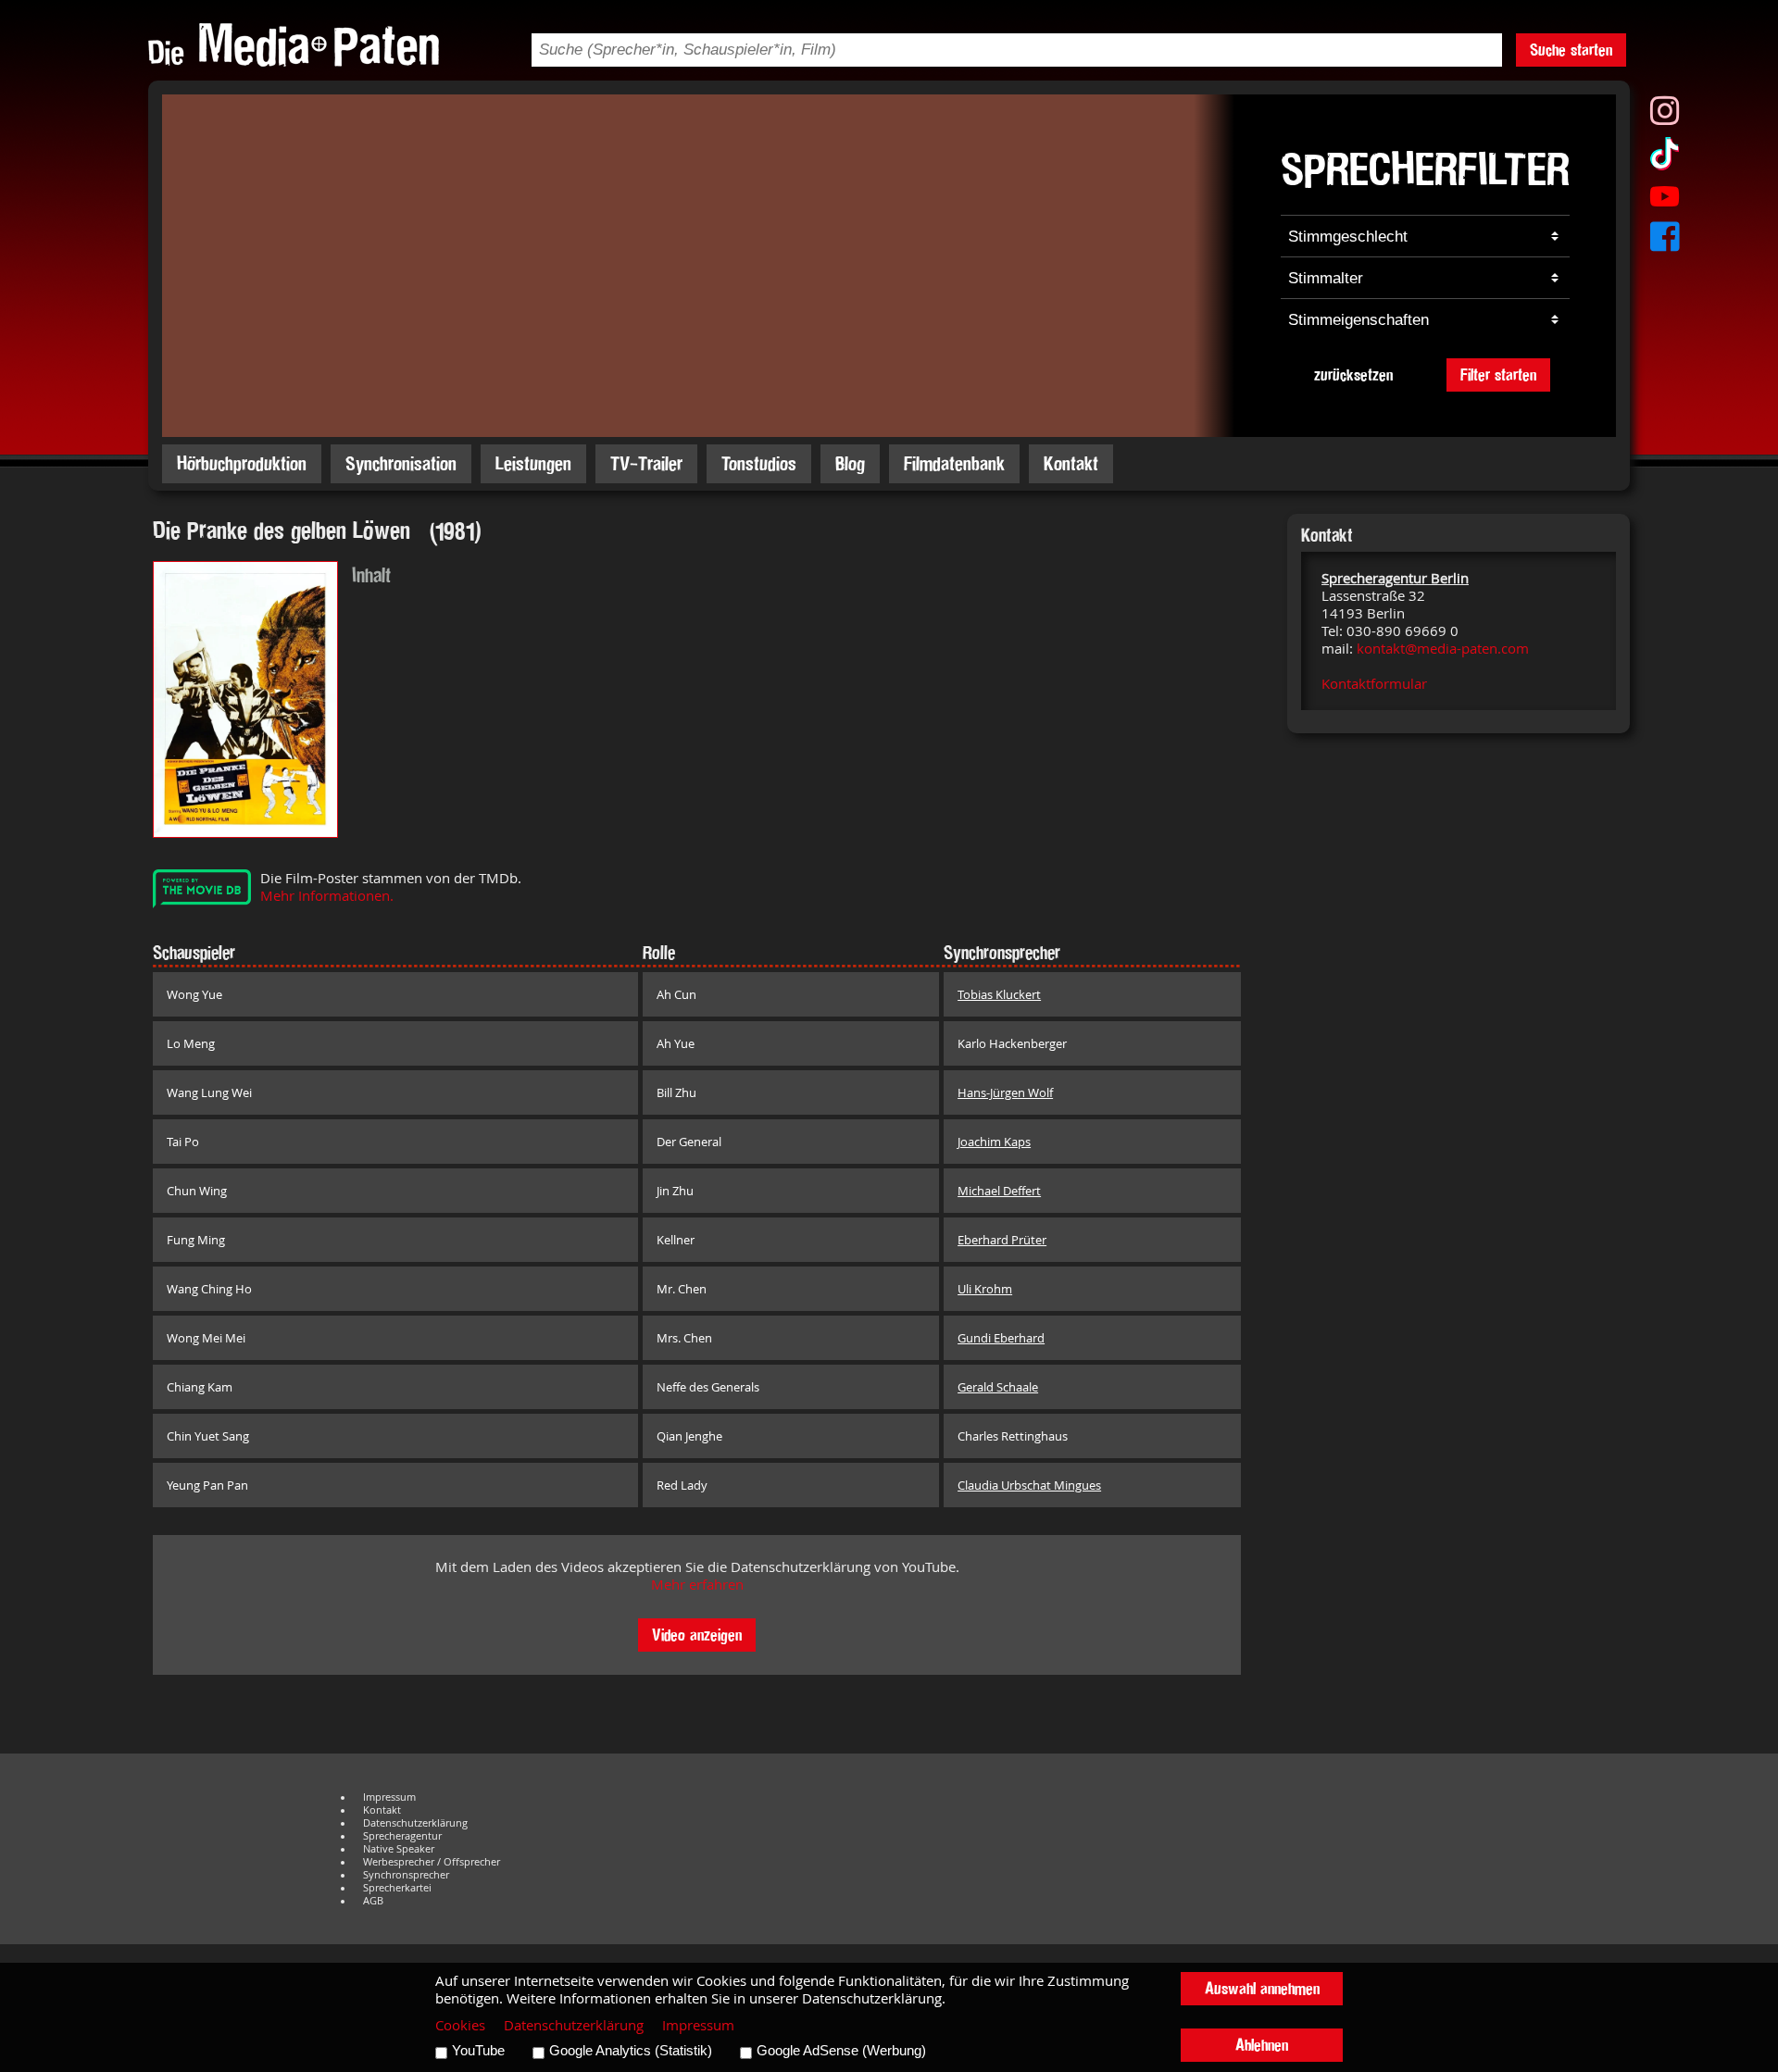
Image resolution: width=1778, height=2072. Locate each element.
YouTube (478, 2051)
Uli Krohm (985, 1289)
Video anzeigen (697, 1635)
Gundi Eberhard (1001, 1338)
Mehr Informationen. (327, 896)
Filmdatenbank (954, 463)
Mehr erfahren (697, 1585)
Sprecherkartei (397, 1888)
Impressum (389, 1797)
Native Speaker (399, 1849)
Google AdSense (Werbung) (841, 2051)
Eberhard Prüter (1002, 1240)
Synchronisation (401, 463)
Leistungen (533, 463)
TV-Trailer (646, 463)
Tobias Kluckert (999, 994)
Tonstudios (759, 463)
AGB (373, 1901)
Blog (850, 463)
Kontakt (1071, 463)
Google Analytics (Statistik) (631, 2051)
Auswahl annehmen (1262, 1988)
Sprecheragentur (402, 1836)
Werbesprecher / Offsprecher (432, 1862)
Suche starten (1571, 50)
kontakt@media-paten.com (1443, 649)
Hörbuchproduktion (242, 463)
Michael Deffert (999, 1191)
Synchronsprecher (406, 1875)
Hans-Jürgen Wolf (1005, 1092)
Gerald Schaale (998, 1387)
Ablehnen (1262, 2045)
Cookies (460, 2025)
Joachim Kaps (994, 1142)
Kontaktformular (1374, 684)
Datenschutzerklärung (415, 1823)
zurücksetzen (1353, 374)
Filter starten (1498, 374)
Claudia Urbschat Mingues (1029, 1485)
